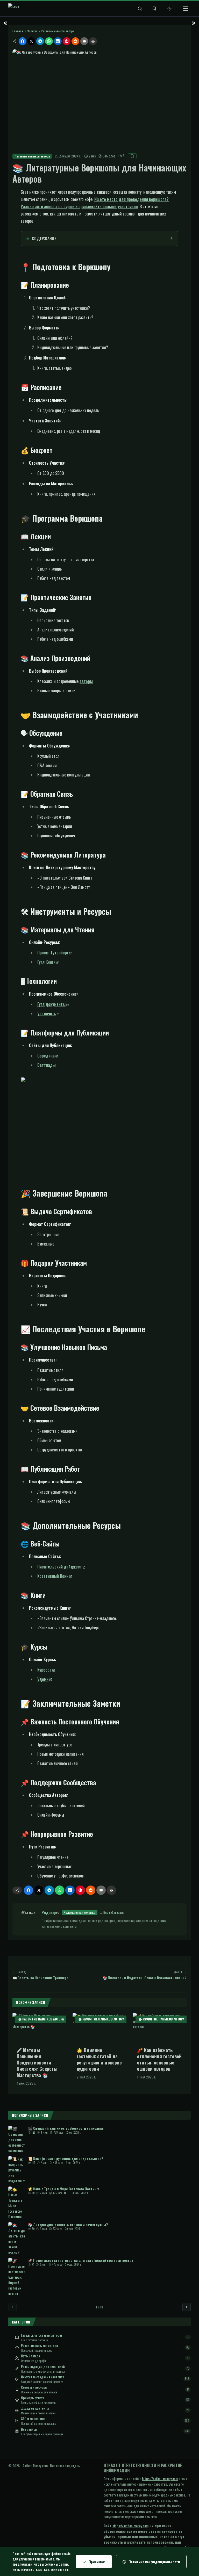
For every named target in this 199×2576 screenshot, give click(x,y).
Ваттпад (45, 1065)
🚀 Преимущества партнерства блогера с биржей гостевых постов (81, 2260)
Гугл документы (51, 1004)
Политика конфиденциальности (154, 2562)
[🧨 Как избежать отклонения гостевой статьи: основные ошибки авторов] (160, 2028)
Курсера (44, 1670)
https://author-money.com (160, 2478)
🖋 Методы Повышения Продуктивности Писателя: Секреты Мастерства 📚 (37, 2063)
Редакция (51, 1912)
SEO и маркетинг (33, 2419)
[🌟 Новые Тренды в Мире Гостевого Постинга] (17, 2203)
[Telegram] (40, 41)
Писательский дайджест (60, 1567)
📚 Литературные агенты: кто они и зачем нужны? (68, 2224)
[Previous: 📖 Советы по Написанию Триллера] (5, 23)
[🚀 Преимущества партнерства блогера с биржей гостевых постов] (17, 2277)
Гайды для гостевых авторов (42, 2335)
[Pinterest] (67, 41)
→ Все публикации (112, 1912)
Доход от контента (35, 2408)
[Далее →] (187, 2307)
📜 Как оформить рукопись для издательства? (66, 2158)
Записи (32, 31)
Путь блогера (30, 2356)
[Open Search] (140, 9)
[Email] (84, 41)
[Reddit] (75, 41)
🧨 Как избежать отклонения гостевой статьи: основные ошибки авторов (159, 2059)
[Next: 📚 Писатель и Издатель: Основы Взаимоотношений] (194, 23)
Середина (46, 1056)
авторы (86, 681)
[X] (31, 41)
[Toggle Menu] (186, 9)
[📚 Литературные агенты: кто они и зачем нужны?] (17, 2239)
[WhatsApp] (49, 41)
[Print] (93, 41)
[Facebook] (23, 41)
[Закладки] (154, 9)
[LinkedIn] (58, 41)
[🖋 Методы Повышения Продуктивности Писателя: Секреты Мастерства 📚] (39, 2028)
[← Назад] (12, 2307)
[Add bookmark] (132, 156)
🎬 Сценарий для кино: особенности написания (66, 2128)
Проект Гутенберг (53, 953)
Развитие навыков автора (58, 31)
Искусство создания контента (43, 2377)
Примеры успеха (33, 2398)
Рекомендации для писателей (43, 2366)
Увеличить (47, 1013)
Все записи (29, 2429)
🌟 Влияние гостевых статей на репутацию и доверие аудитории (99, 2059)
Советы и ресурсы (34, 2387)
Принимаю (97, 2562)
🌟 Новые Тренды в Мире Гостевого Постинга (64, 2189)
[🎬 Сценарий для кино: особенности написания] (17, 2139)
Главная (18, 31)
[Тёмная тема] (169, 9)
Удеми (43, 1679)
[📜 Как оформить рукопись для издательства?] (17, 2170)
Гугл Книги (46, 962)
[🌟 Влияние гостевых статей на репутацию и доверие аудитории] (99, 2028)
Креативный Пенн (53, 1576)
